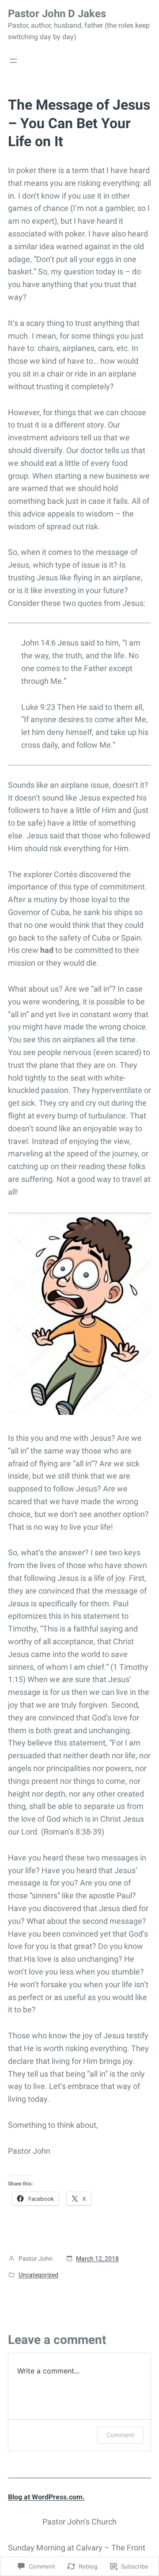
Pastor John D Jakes (57, 14)
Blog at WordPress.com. (46, 2497)
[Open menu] (13, 61)
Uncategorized (38, 2275)
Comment (120, 2435)
